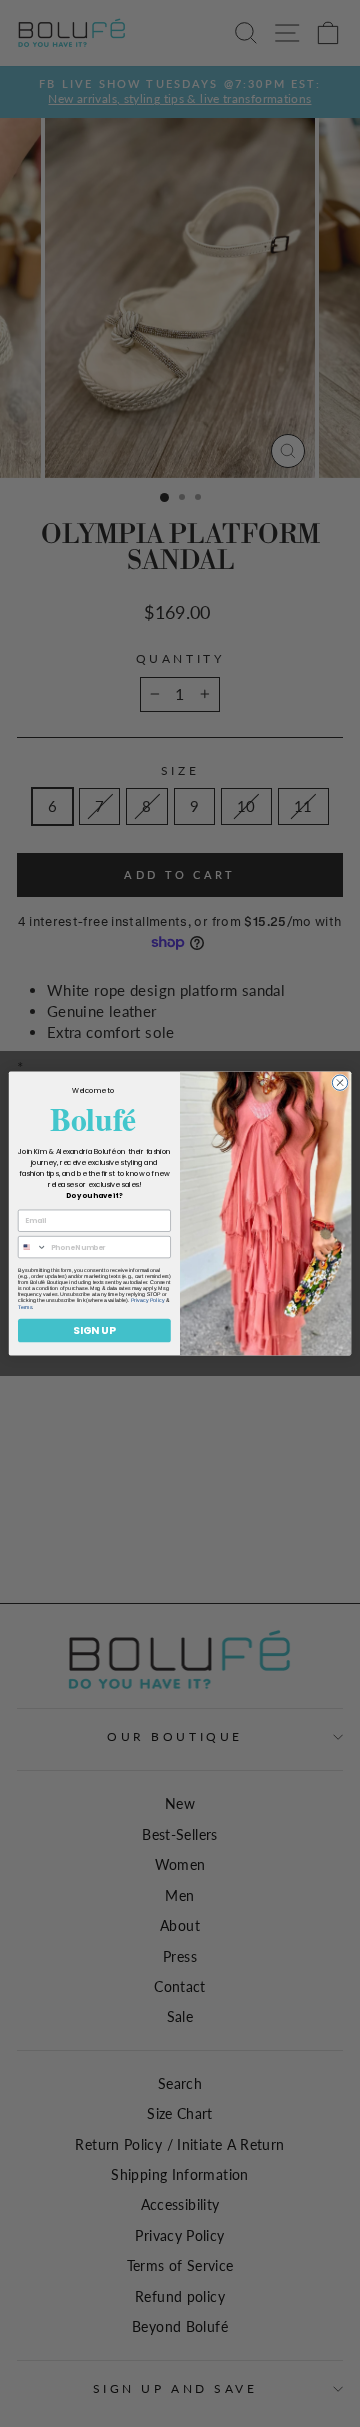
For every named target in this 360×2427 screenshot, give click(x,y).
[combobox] (32, 1247)
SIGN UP (94, 1330)
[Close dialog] (339, 1082)
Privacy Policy (147, 1301)
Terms (25, 1307)
